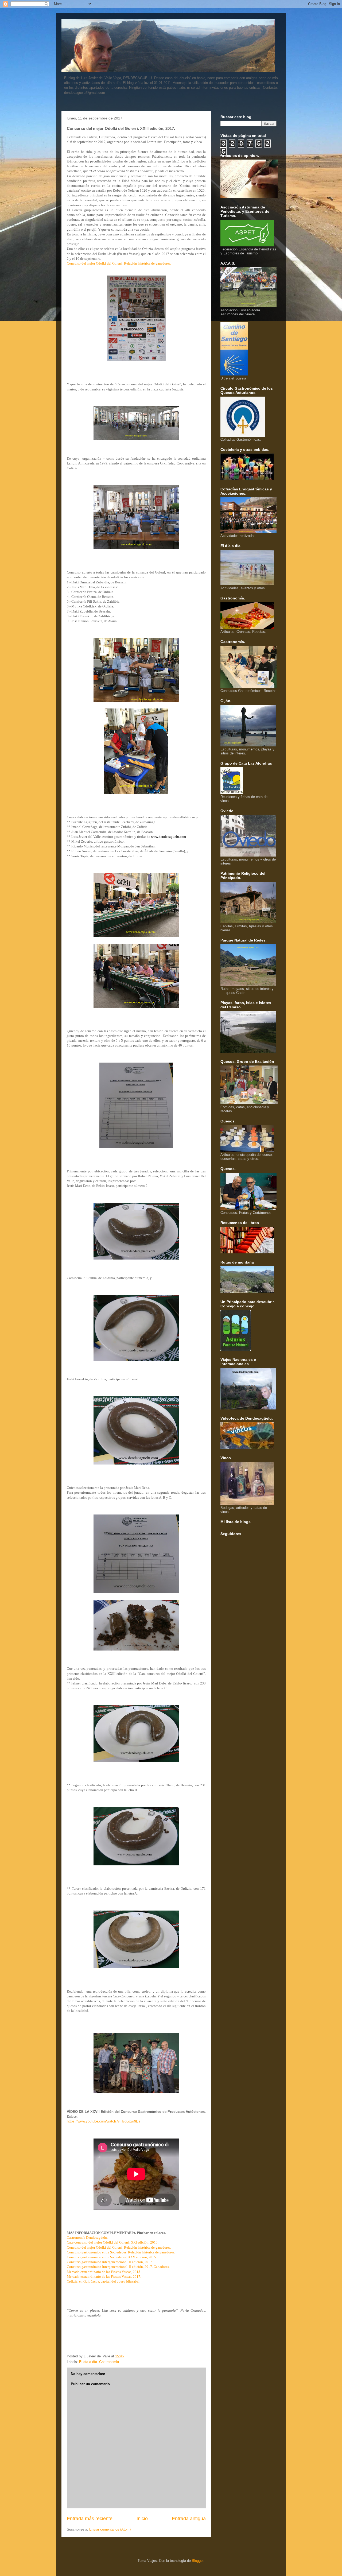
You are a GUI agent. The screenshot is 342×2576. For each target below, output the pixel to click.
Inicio (142, 2519)
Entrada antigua (189, 2519)
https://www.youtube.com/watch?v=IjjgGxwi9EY (104, 2121)
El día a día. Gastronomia (99, 2362)
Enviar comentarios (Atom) (110, 2529)
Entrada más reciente (90, 2519)
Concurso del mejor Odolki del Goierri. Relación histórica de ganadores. (119, 263)
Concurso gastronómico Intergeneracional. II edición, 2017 (109, 2262)
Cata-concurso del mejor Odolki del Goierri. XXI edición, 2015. (113, 2242)
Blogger (198, 2561)
